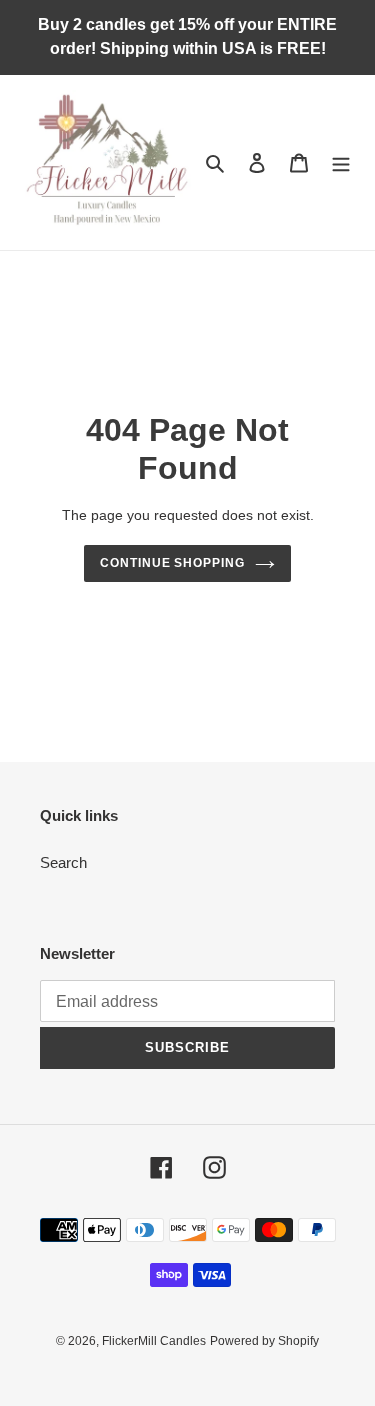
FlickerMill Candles (154, 1341)
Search (63, 862)
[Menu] (341, 162)
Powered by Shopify (264, 1341)
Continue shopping (173, 563)
